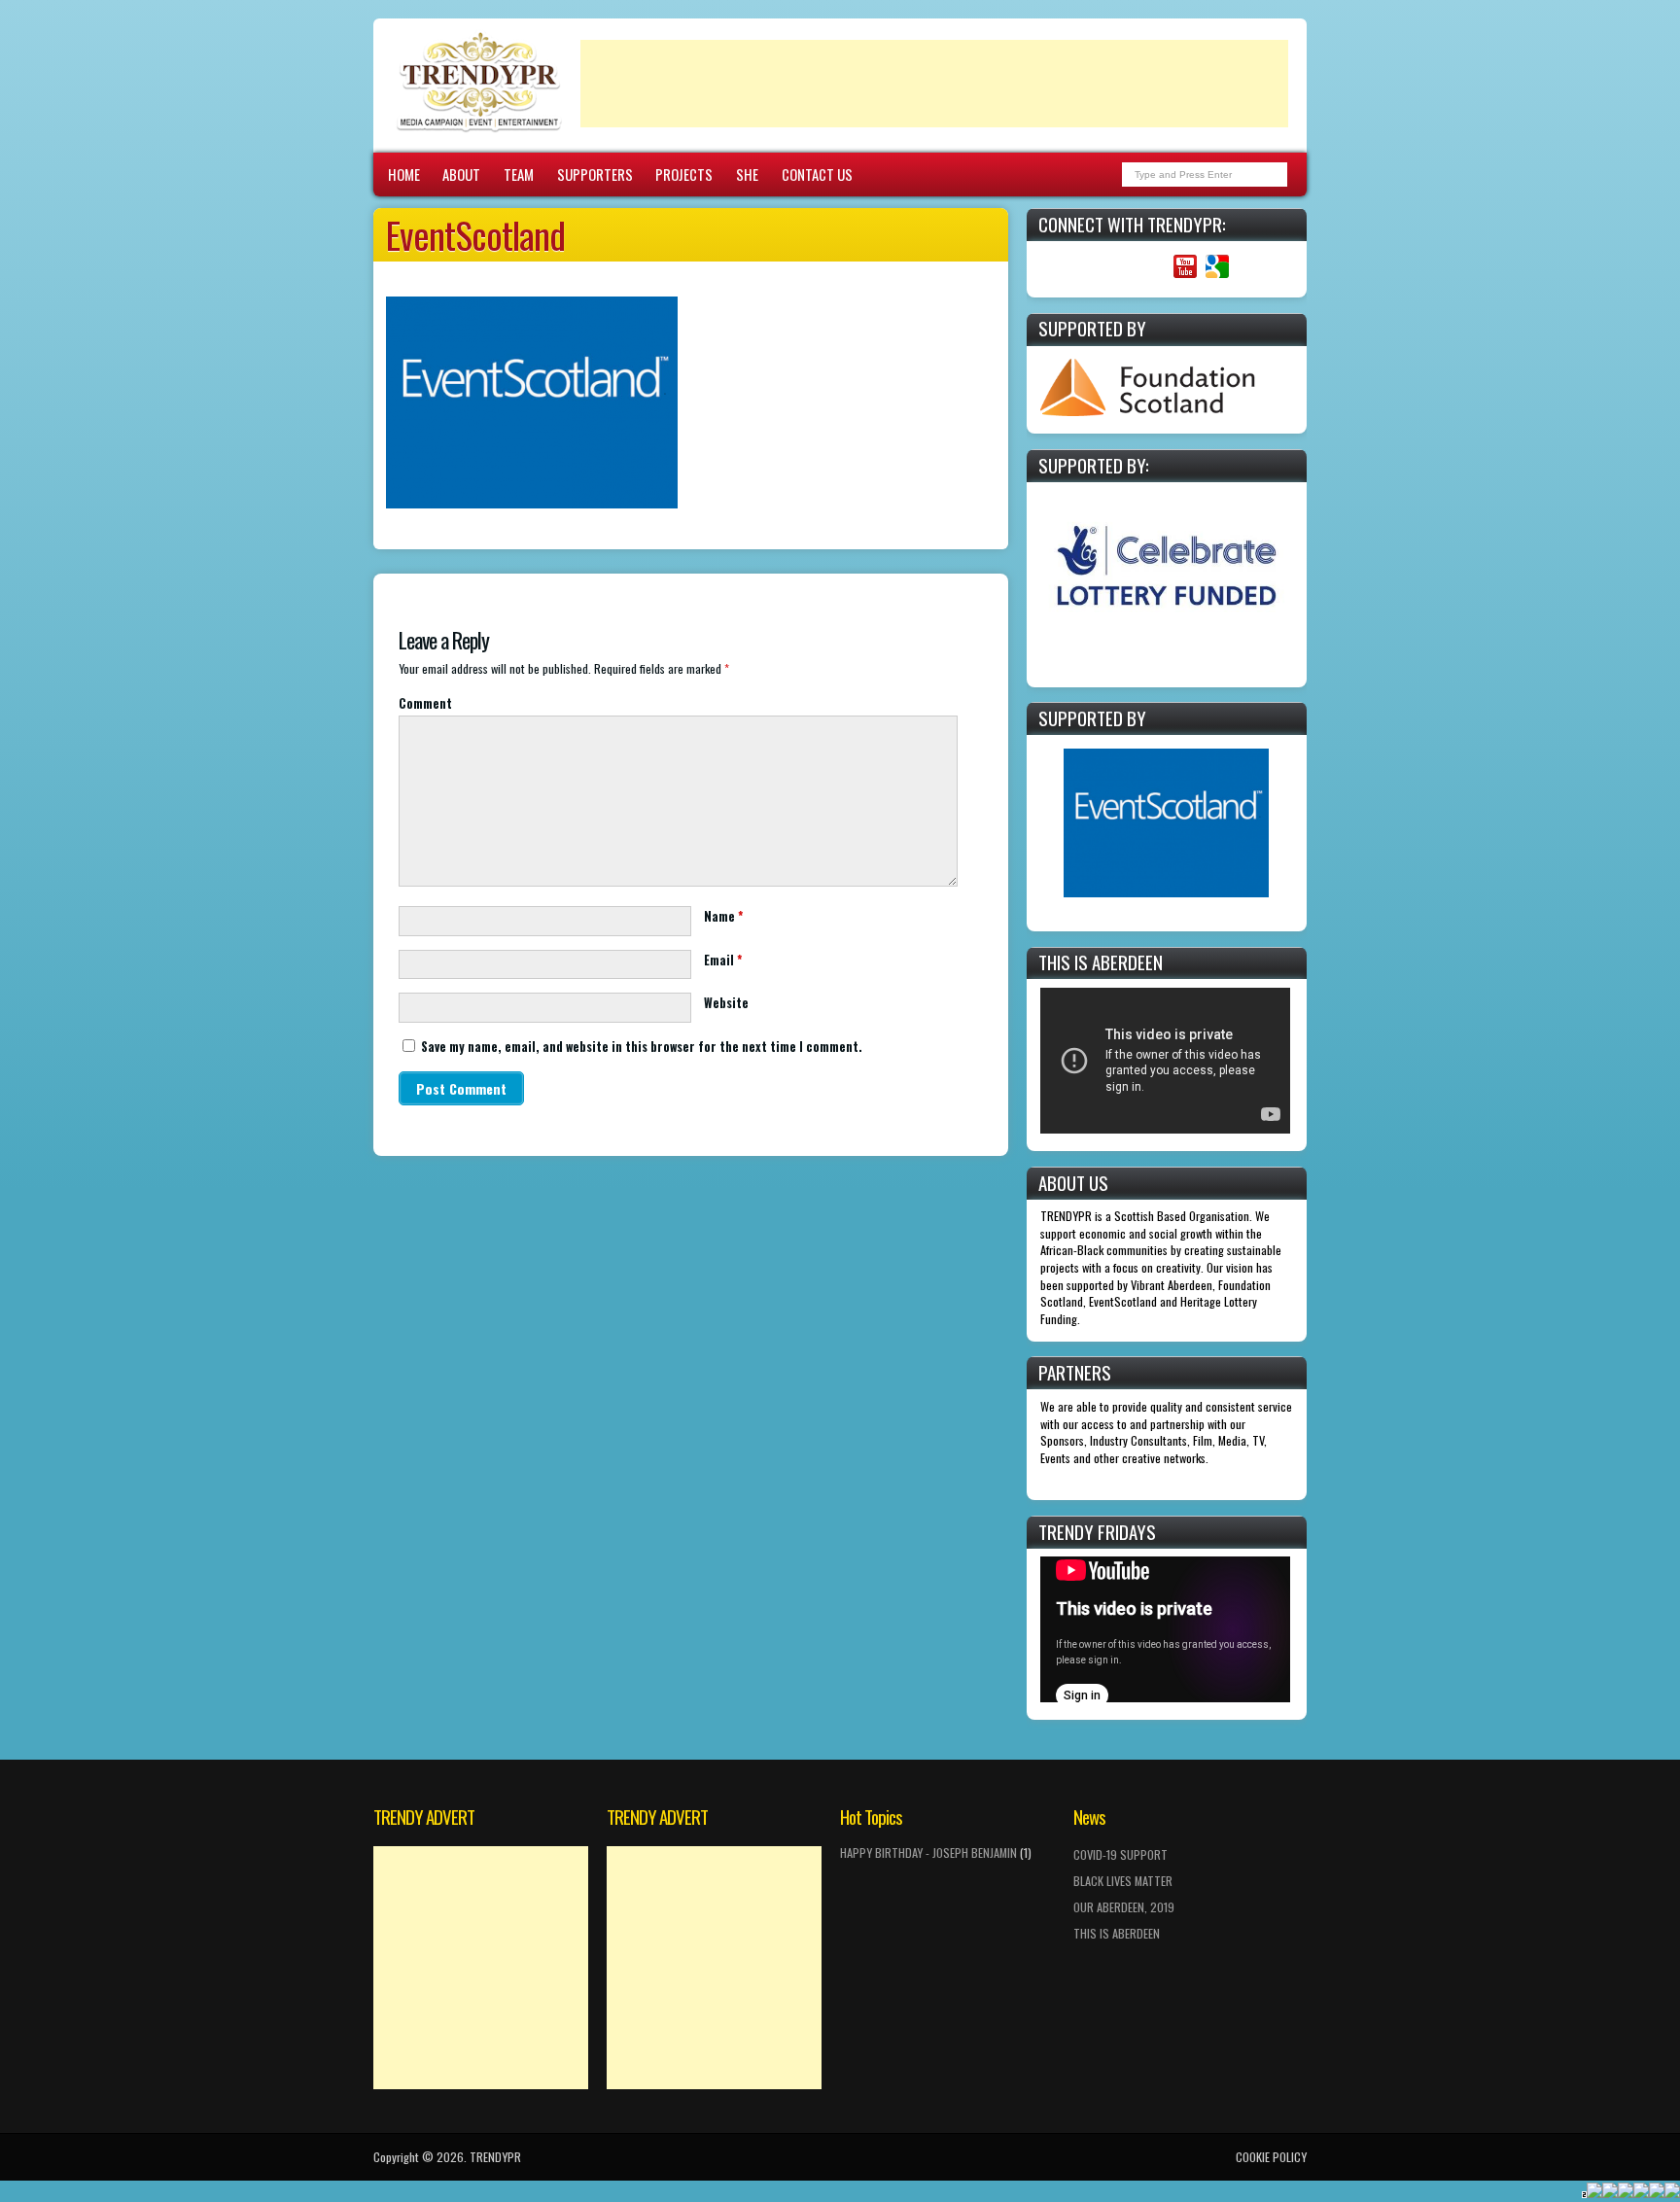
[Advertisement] (934, 84)
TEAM (519, 174)
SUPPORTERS (595, 174)
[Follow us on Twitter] (1120, 267)
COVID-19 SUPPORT (1120, 1854)
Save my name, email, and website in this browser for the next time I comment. (642, 1047)
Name (723, 916)
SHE (747, 174)
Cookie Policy (1271, 2157)
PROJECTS (684, 174)
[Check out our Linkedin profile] (1153, 267)
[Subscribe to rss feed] (1056, 267)
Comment (425, 703)
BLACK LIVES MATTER (1123, 1881)
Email (723, 960)
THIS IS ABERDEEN (1117, 1933)
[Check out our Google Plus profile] (1217, 267)
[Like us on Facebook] (1088, 267)
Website (726, 1003)
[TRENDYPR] (479, 132)
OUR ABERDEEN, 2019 (1124, 1907)
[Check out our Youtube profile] (1185, 267)
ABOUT (461, 174)
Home (404, 174)
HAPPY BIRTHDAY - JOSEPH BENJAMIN (928, 1852)
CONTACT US (817, 174)
